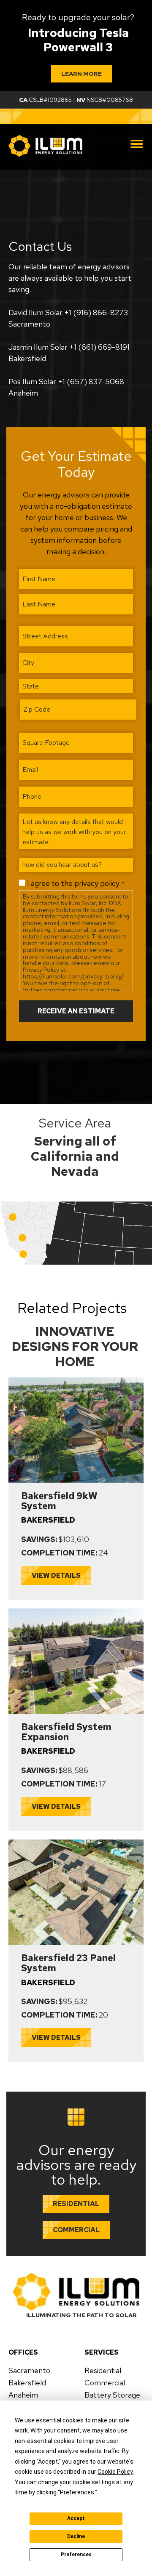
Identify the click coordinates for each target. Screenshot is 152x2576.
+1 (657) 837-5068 (91, 381)
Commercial (105, 2383)
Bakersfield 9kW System (59, 1501)
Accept (76, 2518)
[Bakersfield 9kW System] (76, 1380)
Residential (103, 2371)
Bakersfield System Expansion (66, 1732)
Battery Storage (112, 2395)
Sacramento (29, 2371)
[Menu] (137, 144)
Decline (76, 2536)
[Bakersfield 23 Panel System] (76, 1842)
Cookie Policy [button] (115, 2472)
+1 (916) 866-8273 (96, 312)
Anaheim (23, 2395)
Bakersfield (27, 2383)
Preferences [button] (77, 2492)
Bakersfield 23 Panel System (68, 1963)
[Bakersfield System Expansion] (76, 1611)
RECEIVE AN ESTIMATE (76, 1011)
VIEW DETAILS (56, 1575)
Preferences (76, 2555)
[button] (22, 1238)
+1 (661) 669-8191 (99, 347)
